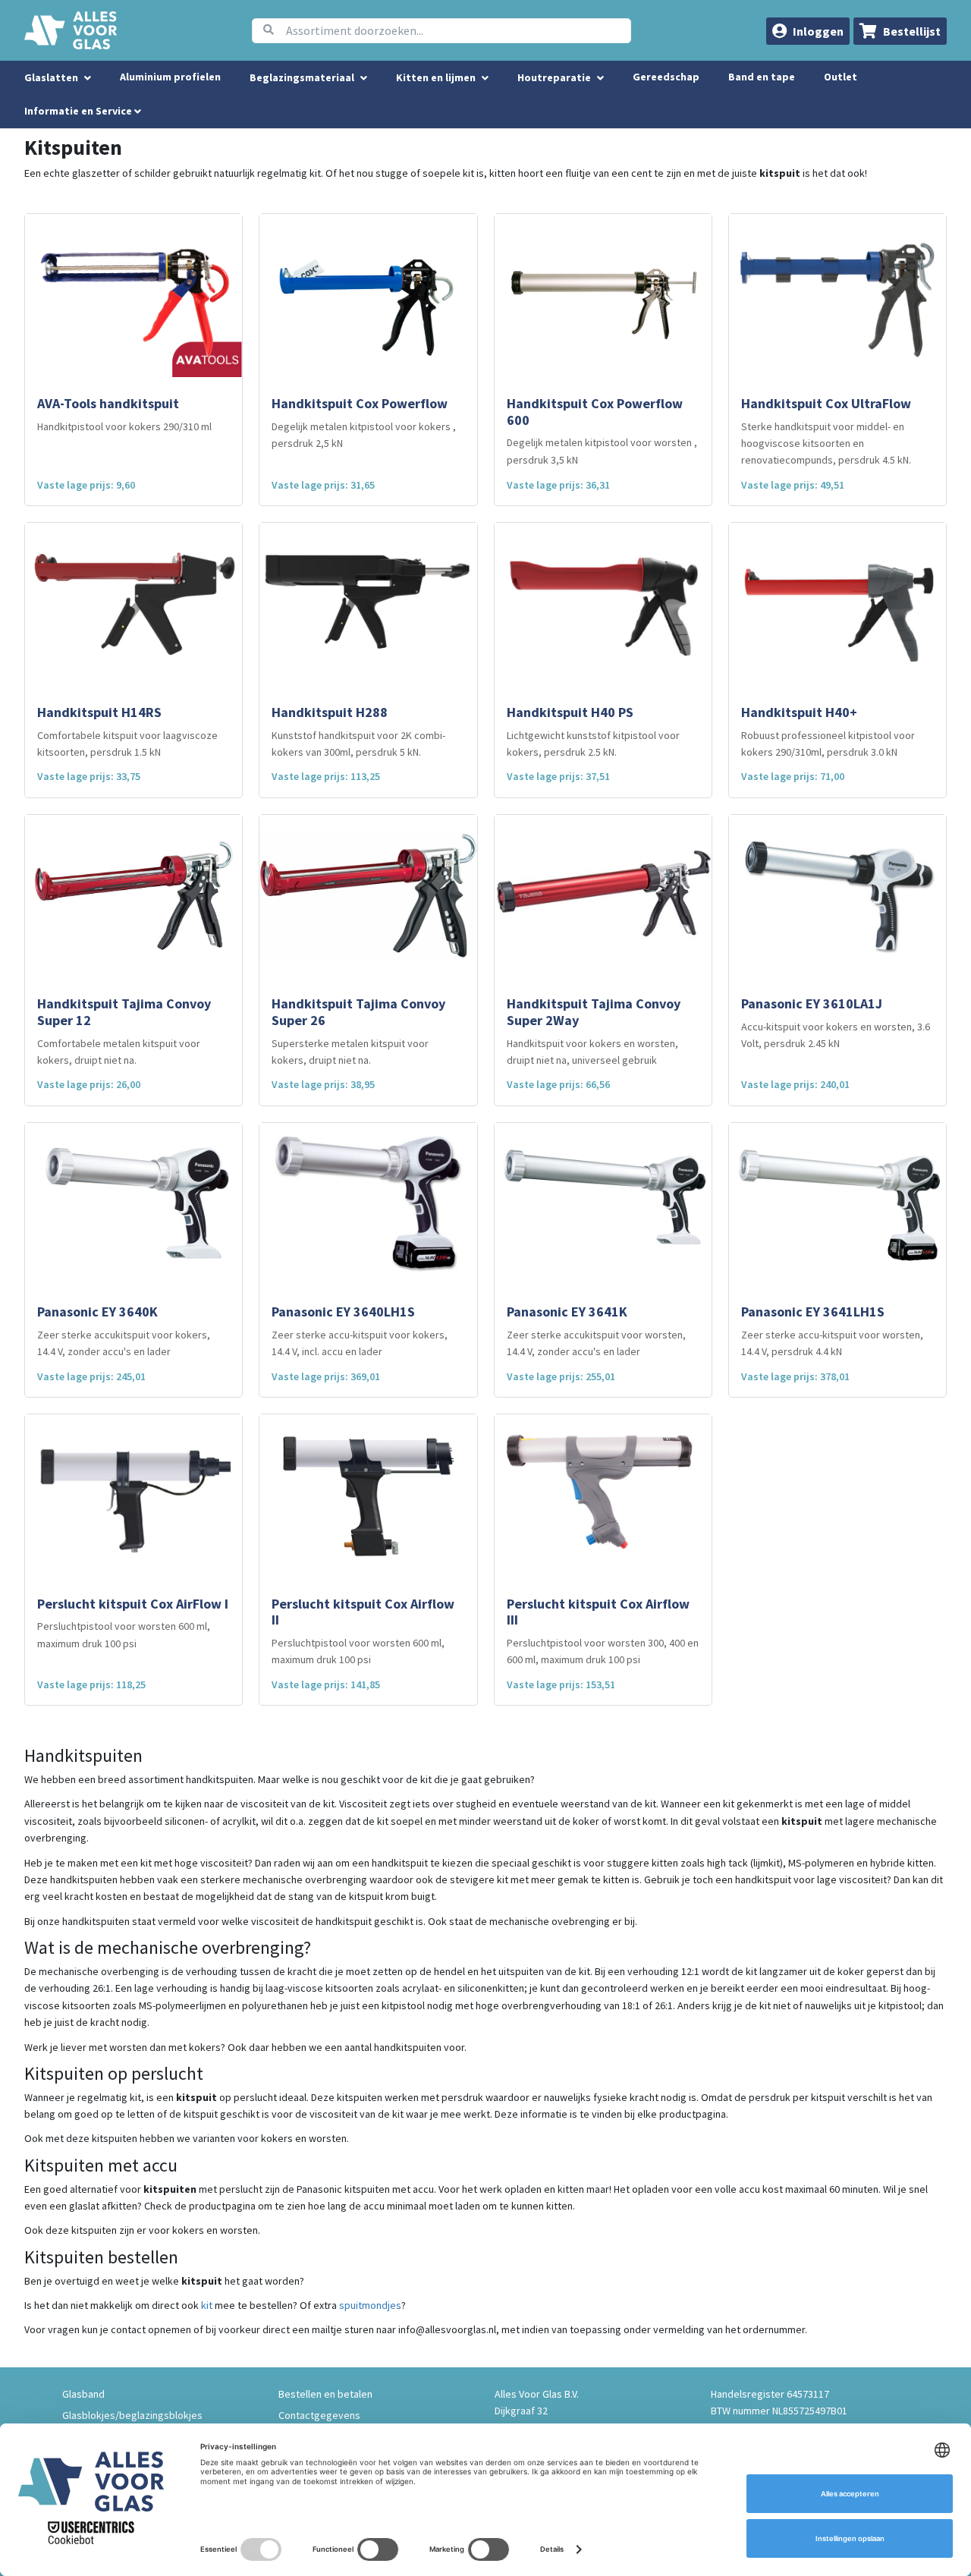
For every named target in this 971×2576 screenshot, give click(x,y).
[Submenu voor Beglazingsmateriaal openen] (364, 78)
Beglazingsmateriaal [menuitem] (302, 77)
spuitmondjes (370, 2305)
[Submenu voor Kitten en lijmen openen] (485, 78)
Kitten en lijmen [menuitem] (436, 77)
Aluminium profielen (170, 77)
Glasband (83, 2394)
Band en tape (762, 77)
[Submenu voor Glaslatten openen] (88, 78)
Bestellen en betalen (325, 2394)
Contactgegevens (319, 2415)
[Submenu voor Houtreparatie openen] (600, 78)
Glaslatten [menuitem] (51, 77)
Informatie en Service (79, 111)
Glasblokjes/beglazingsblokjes (132, 2415)
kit (207, 2305)
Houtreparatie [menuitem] (554, 77)
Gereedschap (666, 77)
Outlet (841, 77)
